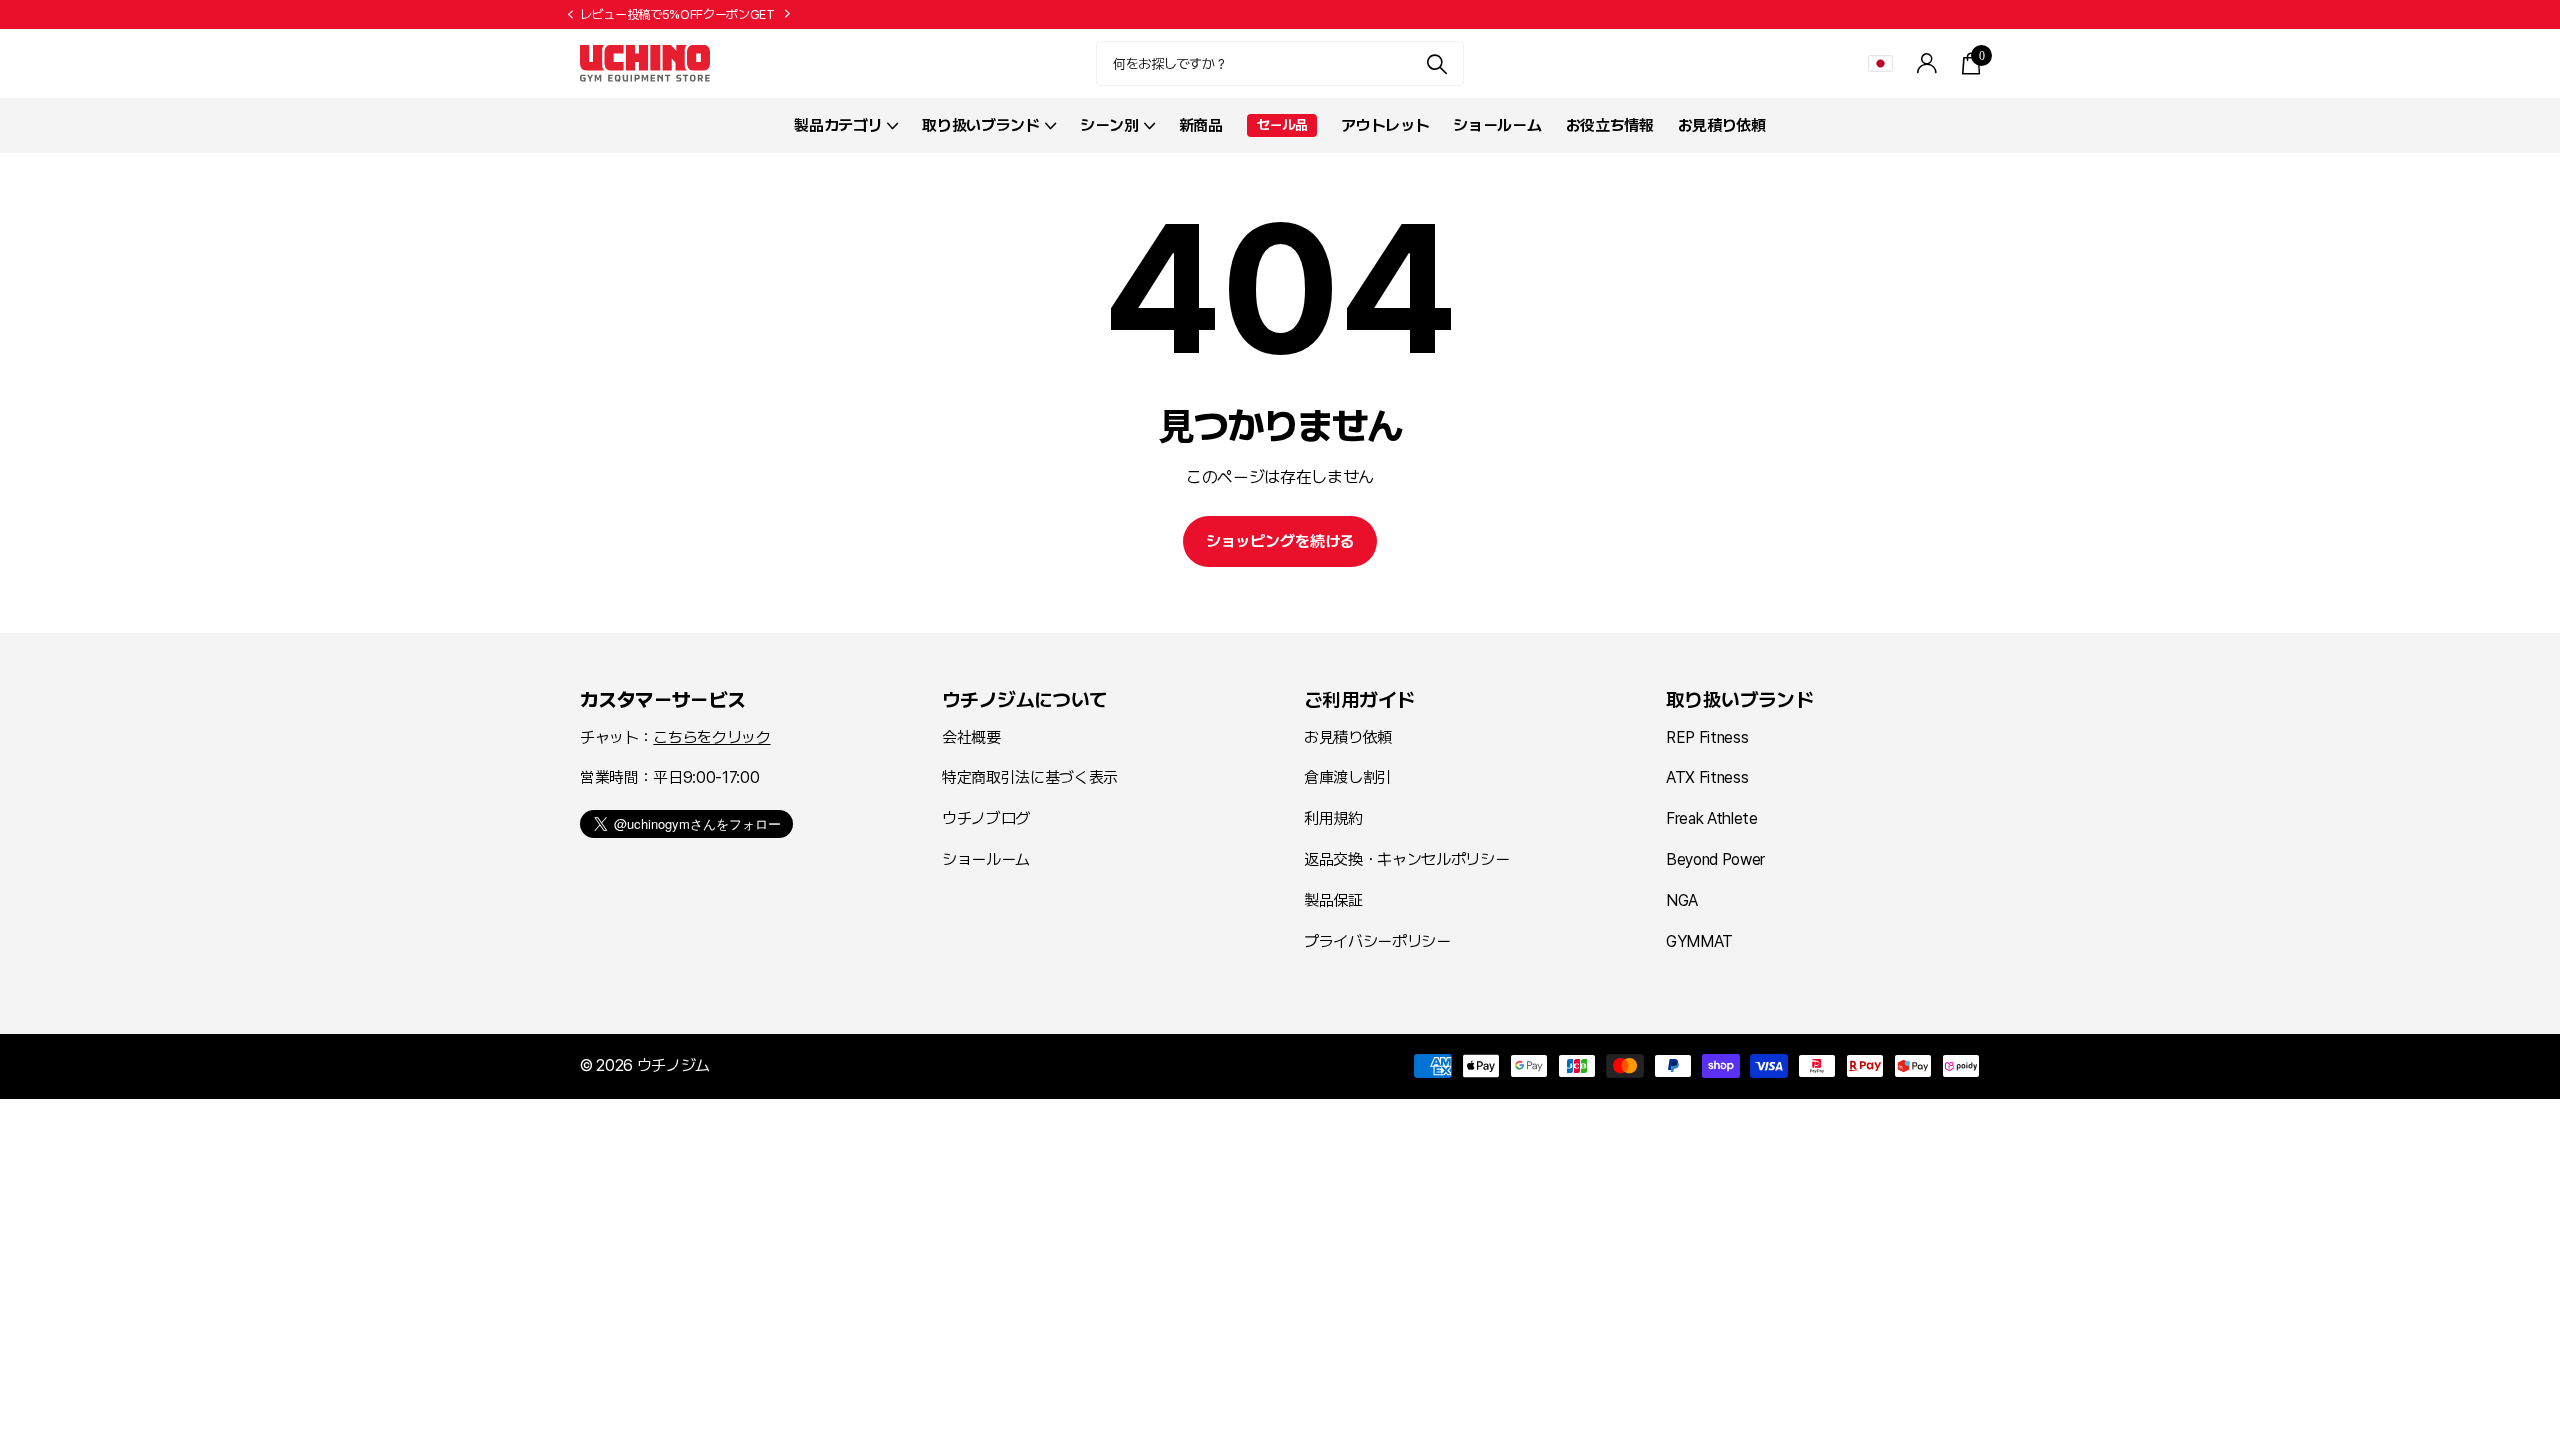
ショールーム (1497, 125)
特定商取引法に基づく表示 (1030, 777)
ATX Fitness (1707, 777)
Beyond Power (1715, 859)
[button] (570, 15)
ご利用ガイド (1359, 700)
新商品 (1201, 125)
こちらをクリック (711, 737)
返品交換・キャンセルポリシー (1406, 859)
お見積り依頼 (1722, 125)
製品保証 (1333, 900)
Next (788, 14)
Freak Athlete (1712, 818)
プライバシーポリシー (1377, 941)
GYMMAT (1699, 941)
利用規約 (1333, 818)
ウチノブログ (986, 818)
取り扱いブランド (1739, 700)
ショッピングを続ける (1280, 541)
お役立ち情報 (1610, 125)
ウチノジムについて (1025, 700)
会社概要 (971, 737)
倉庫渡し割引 (1348, 777)
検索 (1436, 63)
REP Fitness (1707, 737)
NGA (1682, 900)
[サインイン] (1927, 63)
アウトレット (1385, 125)
